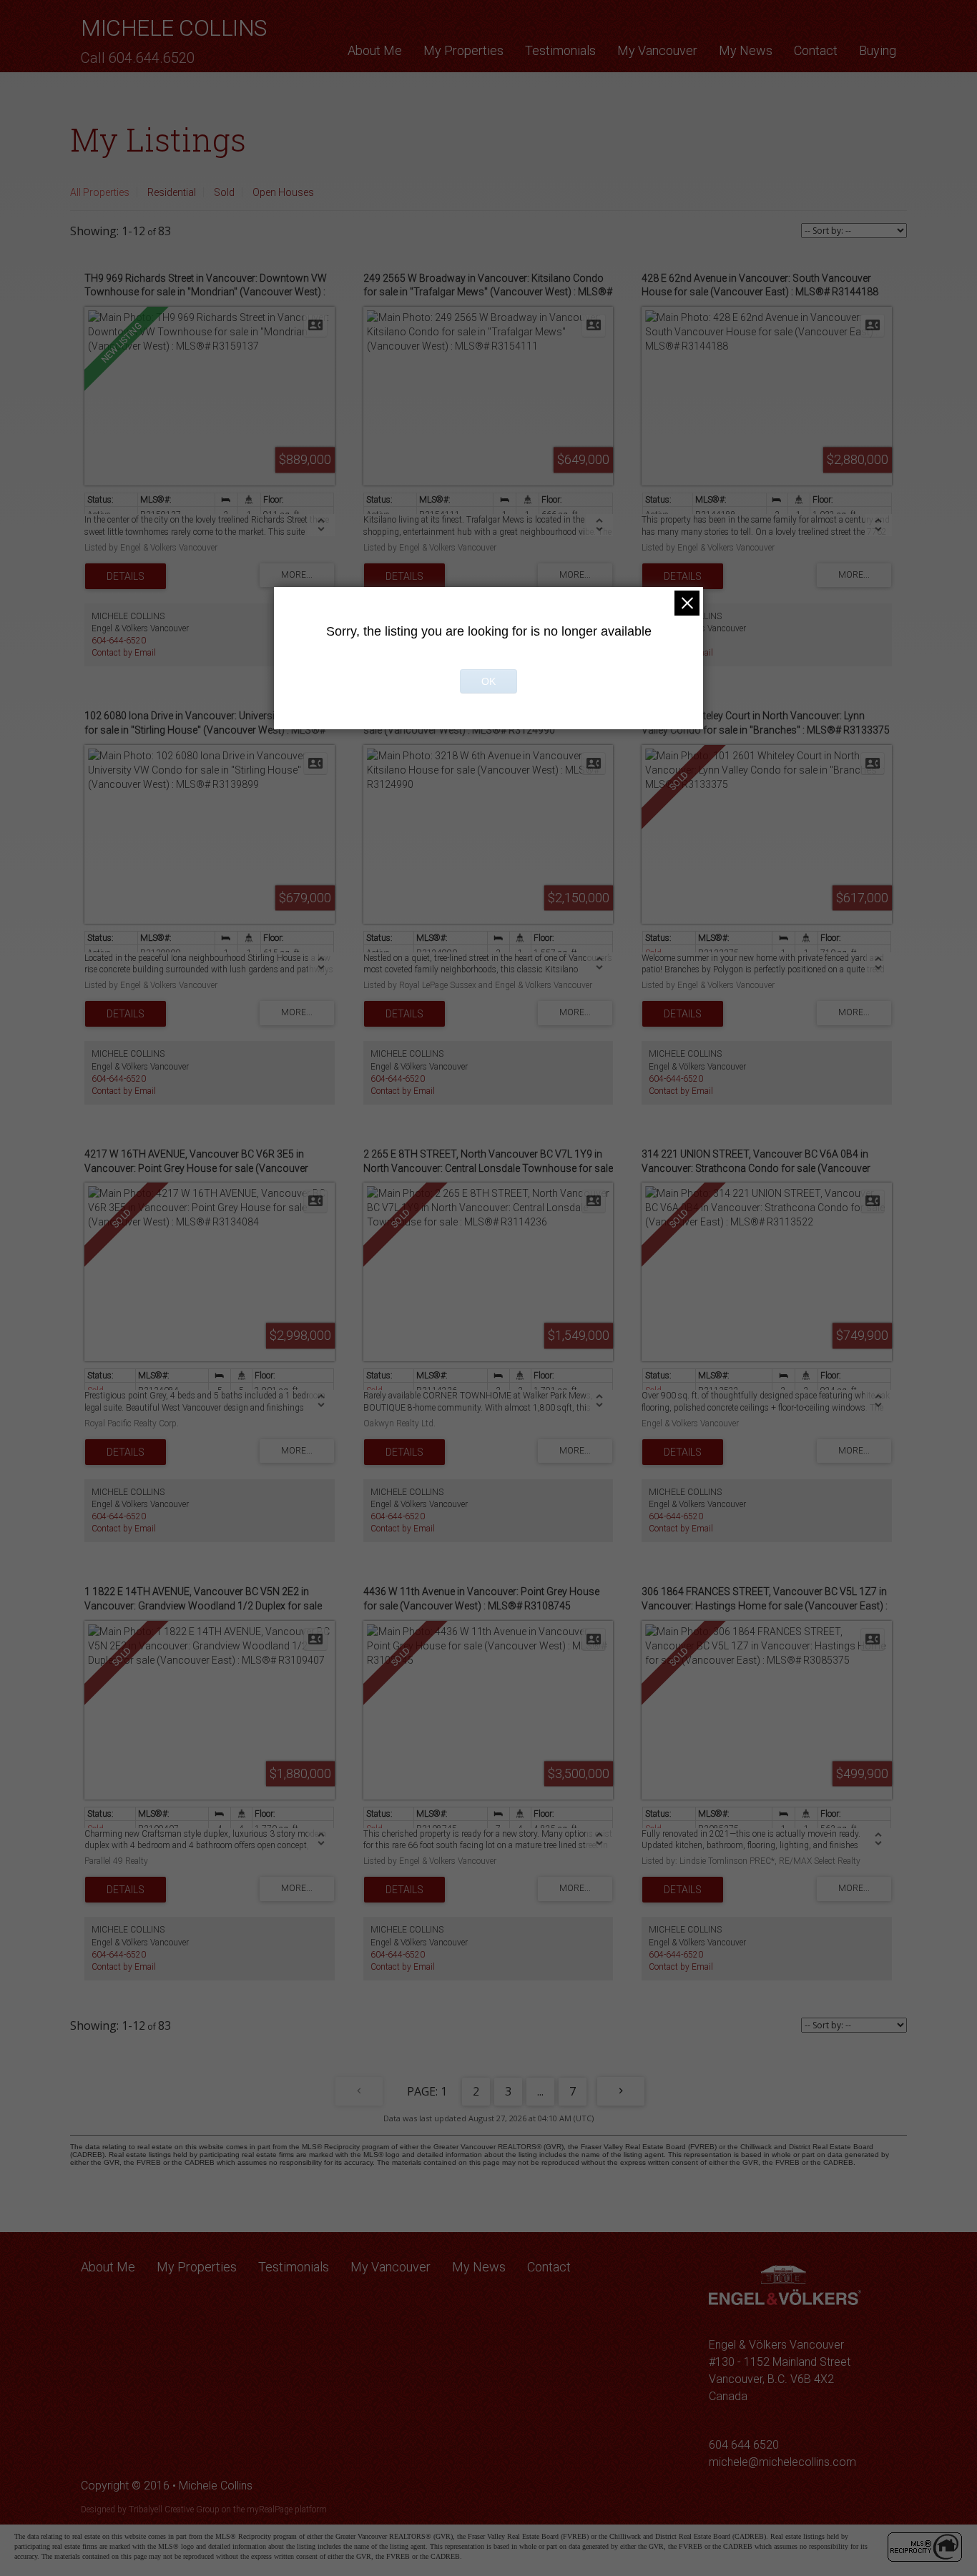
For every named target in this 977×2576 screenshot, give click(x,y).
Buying (878, 50)
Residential (172, 192)
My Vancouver (657, 50)
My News (746, 50)
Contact (816, 50)
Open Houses (283, 192)
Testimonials (560, 50)
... (540, 2091)
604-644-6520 (119, 641)
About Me (375, 50)
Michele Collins (174, 28)
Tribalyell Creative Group (174, 2510)
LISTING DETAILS (126, 576)
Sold (224, 192)
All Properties (100, 192)
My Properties (463, 50)
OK (488, 681)
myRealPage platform (287, 2510)
